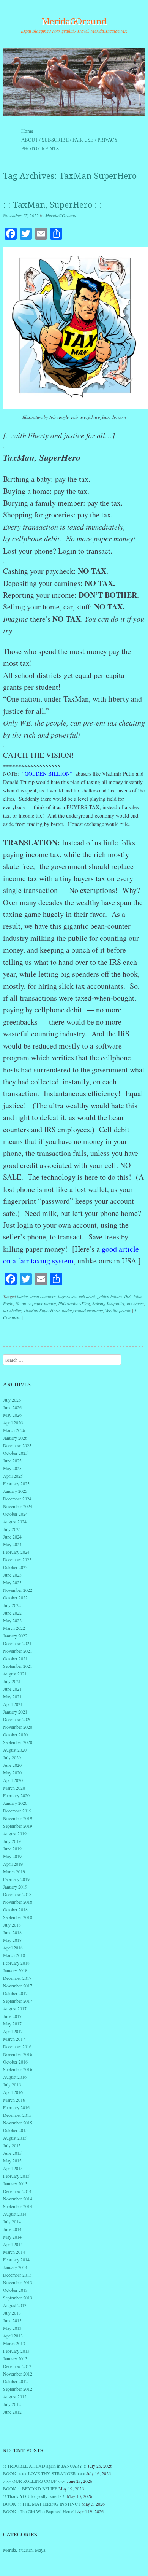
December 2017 (17, 1978)
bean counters (43, 1296)
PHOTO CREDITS (40, 148)
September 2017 (18, 2001)
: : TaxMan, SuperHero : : (53, 205)
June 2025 (12, 1461)
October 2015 (15, 2130)
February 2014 (16, 2259)
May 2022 (12, 1620)
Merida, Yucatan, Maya (24, 2550)
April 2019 (13, 1864)
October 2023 (15, 1567)
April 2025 (13, 1476)
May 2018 (12, 1940)
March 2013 (14, 2343)
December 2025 (17, 1445)
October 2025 (15, 1453)
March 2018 (14, 1955)
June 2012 (12, 2412)
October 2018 (15, 1909)
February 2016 (16, 2107)
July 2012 (12, 2404)
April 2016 (13, 2092)
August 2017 (15, 2008)
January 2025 (15, 1491)
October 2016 (15, 2062)
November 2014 (18, 2199)
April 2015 (13, 2168)
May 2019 (12, 1856)
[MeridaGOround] (74, 82)
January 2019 (15, 1887)
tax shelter (12, 1310)
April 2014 (13, 2244)
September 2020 (18, 1742)
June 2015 (12, 2153)
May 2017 (12, 2024)
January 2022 (15, 1636)
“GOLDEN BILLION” (46, 774)
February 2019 (16, 1879)
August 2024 (15, 1521)
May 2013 (12, 2328)
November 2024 (18, 1506)
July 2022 (12, 1605)
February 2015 (16, 2176)
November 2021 (18, 1651)
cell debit (87, 1296)
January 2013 (15, 2358)
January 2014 (15, 2267)
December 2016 (17, 2046)
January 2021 (15, 1712)
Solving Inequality (108, 1303)
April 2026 (13, 1422)
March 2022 (14, 1628)
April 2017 (13, 2031)
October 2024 (15, 1514)
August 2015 (15, 2138)
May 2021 (12, 1696)
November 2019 (18, 1818)
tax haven (135, 1303)
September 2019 (18, 1826)
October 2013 (15, 2290)
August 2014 (15, 2214)
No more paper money (35, 1303)
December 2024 (17, 1499)
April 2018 (13, 1948)
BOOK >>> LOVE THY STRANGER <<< (44, 2473)
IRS (127, 1296)
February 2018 (16, 1963)
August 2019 (15, 1833)
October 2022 (15, 1597)
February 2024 (16, 1552)
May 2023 (12, 1582)
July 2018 (12, 1925)
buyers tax (67, 1296)
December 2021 (17, 1643)
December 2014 (17, 2191)
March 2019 (14, 1871)
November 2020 (18, 1727)
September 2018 (18, 1917)
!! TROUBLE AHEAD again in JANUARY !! (45, 2466)
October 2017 (15, 1993)
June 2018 (12, 1932)
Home (27, 131)
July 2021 (12, 1681)
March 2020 (14, 1788)
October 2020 (15, 1734)
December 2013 (17, 2275)
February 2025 (16, 1483)
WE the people (118, 1310)
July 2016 (12, 2084)
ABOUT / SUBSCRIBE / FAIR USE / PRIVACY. (77, 140)
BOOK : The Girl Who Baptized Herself (39, 2511)
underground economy (82, 1310)
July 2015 (12, 2145)
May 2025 (12, 1468)
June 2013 (12, 2320)
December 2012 (17, 2366)
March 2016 (14, 2100)
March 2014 (14, 2252)
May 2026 (12, 1415)
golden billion (109, 1296)
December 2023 (17, 1559)
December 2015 (17, 2115)
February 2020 (16, 1795)
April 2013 (13, 2336)
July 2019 (12, 1841)
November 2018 (18, 1902)
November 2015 (18, 2123)
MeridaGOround (74, 21)
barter (23, 1296)
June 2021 (12, 1689)
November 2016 (18, 2054)
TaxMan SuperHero (42, 1310)
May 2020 (12, 1772)
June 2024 (12, 1537)
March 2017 (14, 2039)
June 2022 (12, 1613)
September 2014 (18, 2206)
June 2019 (12, 1849)
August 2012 (15, 2396)
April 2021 (13, 1704)
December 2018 (17, 1894)
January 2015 (15, 2183)
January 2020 (15, 1803)
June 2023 (12, 1575)
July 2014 (12, 2221)
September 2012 (18, 2389)
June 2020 (12, 1765)
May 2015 (12, 2161)
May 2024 (12, 1544)
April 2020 (13, 1780)
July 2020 (12, 1757)
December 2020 (17, 1719)
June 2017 (12, 2016)
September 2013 (18, 2298)
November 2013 (18, 2282)
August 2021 (15, 1674)
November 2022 (18, 1590)
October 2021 (15, 1658)
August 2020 (15, 1750)
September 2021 (18, 1666)
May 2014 (12, 2237)
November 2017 (18, 1986)
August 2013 (15, 2305)
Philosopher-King (74, 1303)
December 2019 (17, 1811)
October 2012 (15, 2381)
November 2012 (18, 2374)
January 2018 (15, 1970)
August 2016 (15, 2077)
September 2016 (18, 2069)
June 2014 (12, 2229)
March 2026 (14, 1430)
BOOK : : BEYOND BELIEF (30, 2488)
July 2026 (12, 1400)
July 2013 (12, 2313)
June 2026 (12, 1407)
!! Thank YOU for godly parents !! (34, 2496)
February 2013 (16, 2351)
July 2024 (12, 1529)
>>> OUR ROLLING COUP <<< (34, 2481)
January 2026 (15, 1438)
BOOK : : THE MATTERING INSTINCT (42, 2504)
